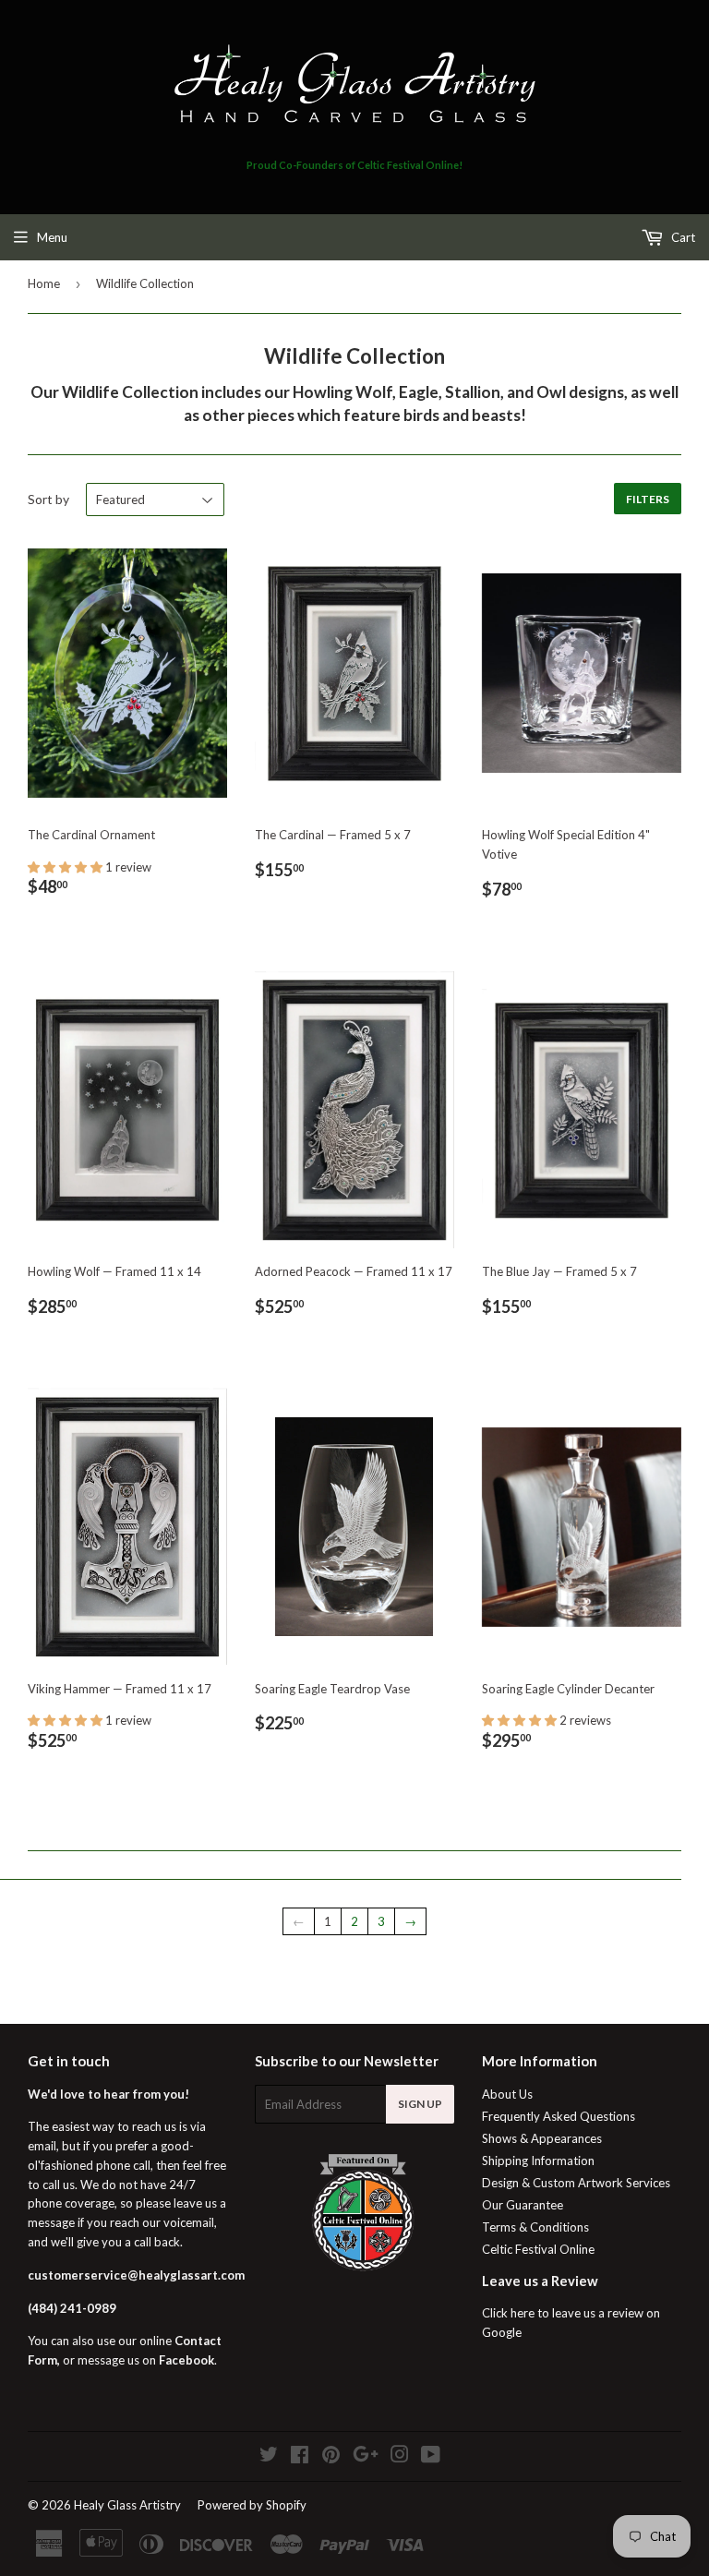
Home (44, 283)
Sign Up (420, 2104)
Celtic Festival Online (538, 2249)
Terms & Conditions (535, 2227)
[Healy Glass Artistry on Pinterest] (331, 2457)
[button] (66, 867)
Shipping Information (538, 2161)
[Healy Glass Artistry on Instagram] (400, 2457)
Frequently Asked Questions (559, 2116)
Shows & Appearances (542, 2138)
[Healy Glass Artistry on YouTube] (431, 2457)
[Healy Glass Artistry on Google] (366, 2457)
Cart (682, 237)
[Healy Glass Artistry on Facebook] (300, 2457)
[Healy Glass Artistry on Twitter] (269, 2457)
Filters (648, 499)
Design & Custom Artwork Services (576, 2183)
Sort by (48, 499)
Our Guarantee (523, 2205)
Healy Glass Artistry (127, 2505)
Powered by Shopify (252, 2505)
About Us (507, 2094)
